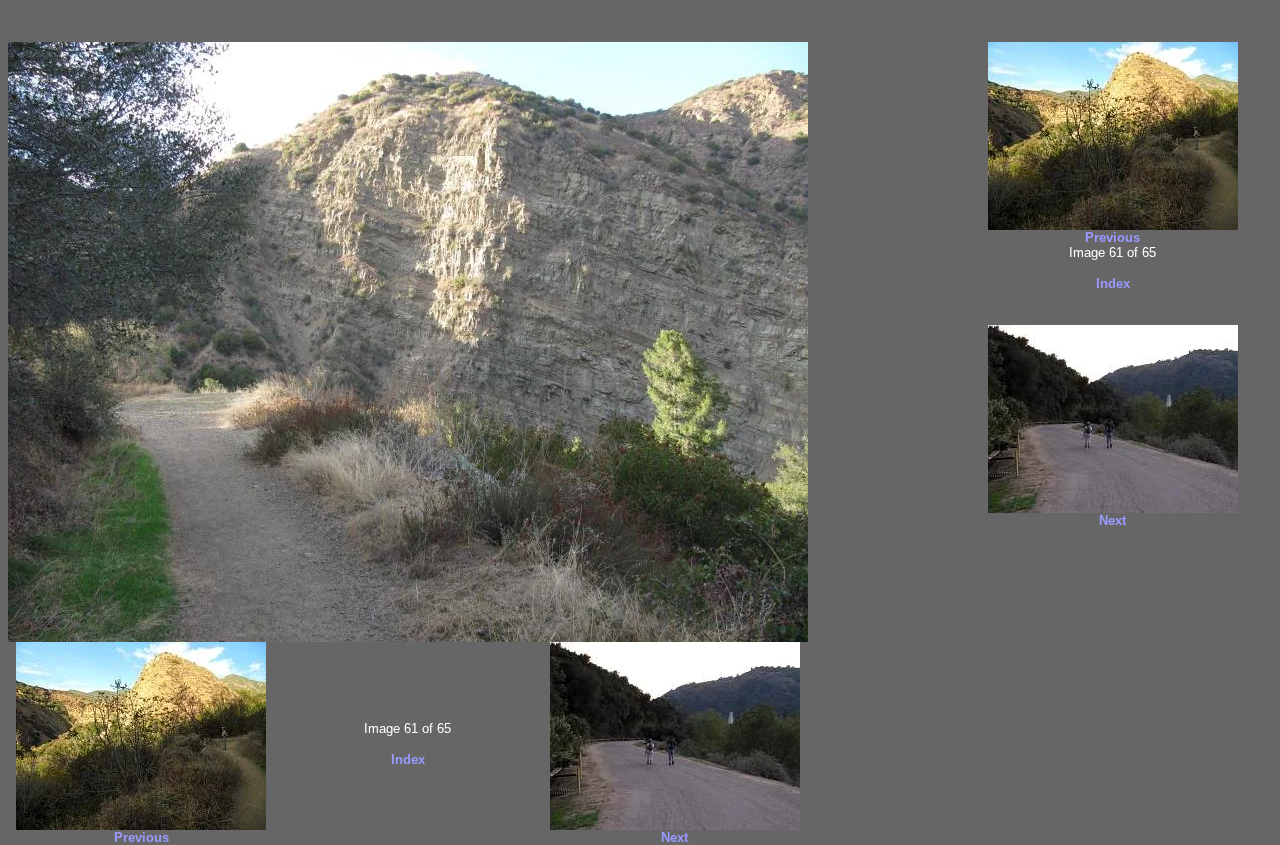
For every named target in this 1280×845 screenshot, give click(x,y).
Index (408, 759)
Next (674, 837)
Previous (141, 837)
